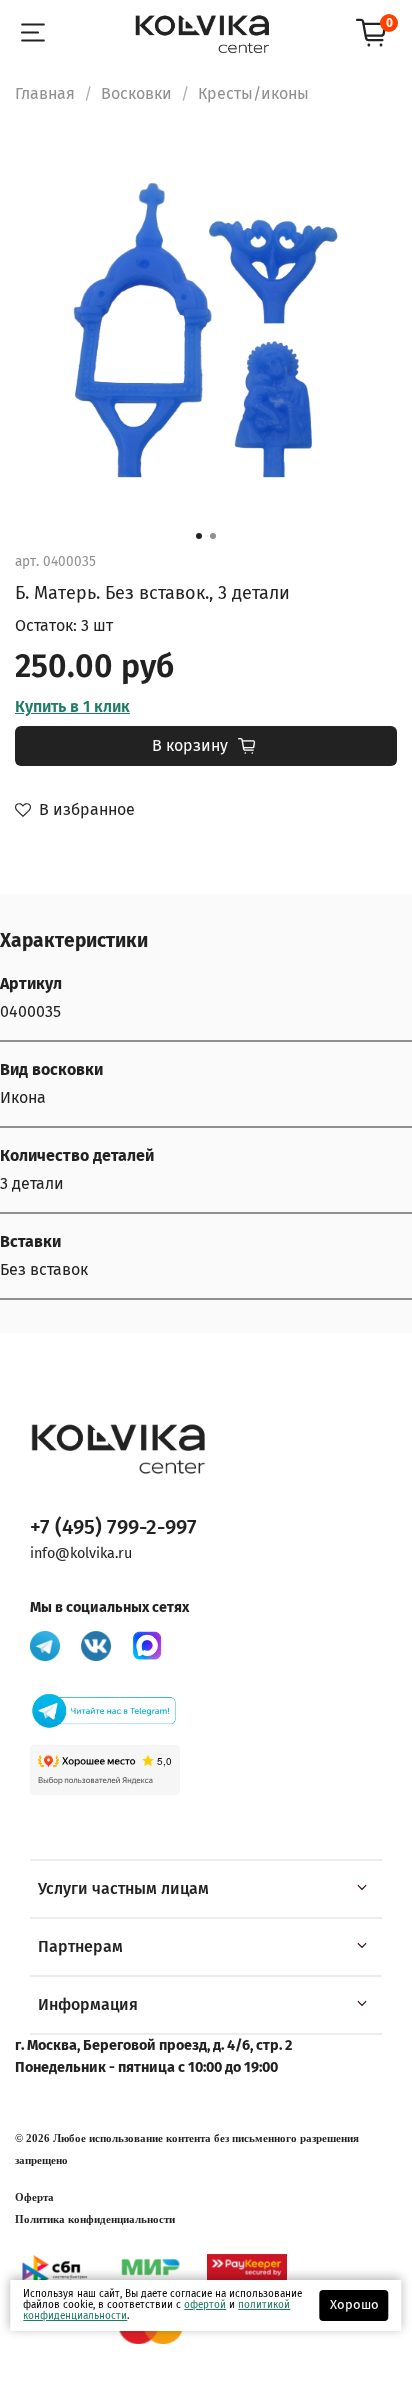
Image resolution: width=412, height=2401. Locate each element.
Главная (45, 93)
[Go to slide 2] (213, 536)
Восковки (136, 93)
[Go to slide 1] (199, 536)
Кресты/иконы (253, 93)
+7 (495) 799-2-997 (113, 1527)
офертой (205, 2305)
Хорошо (354, 2304)
